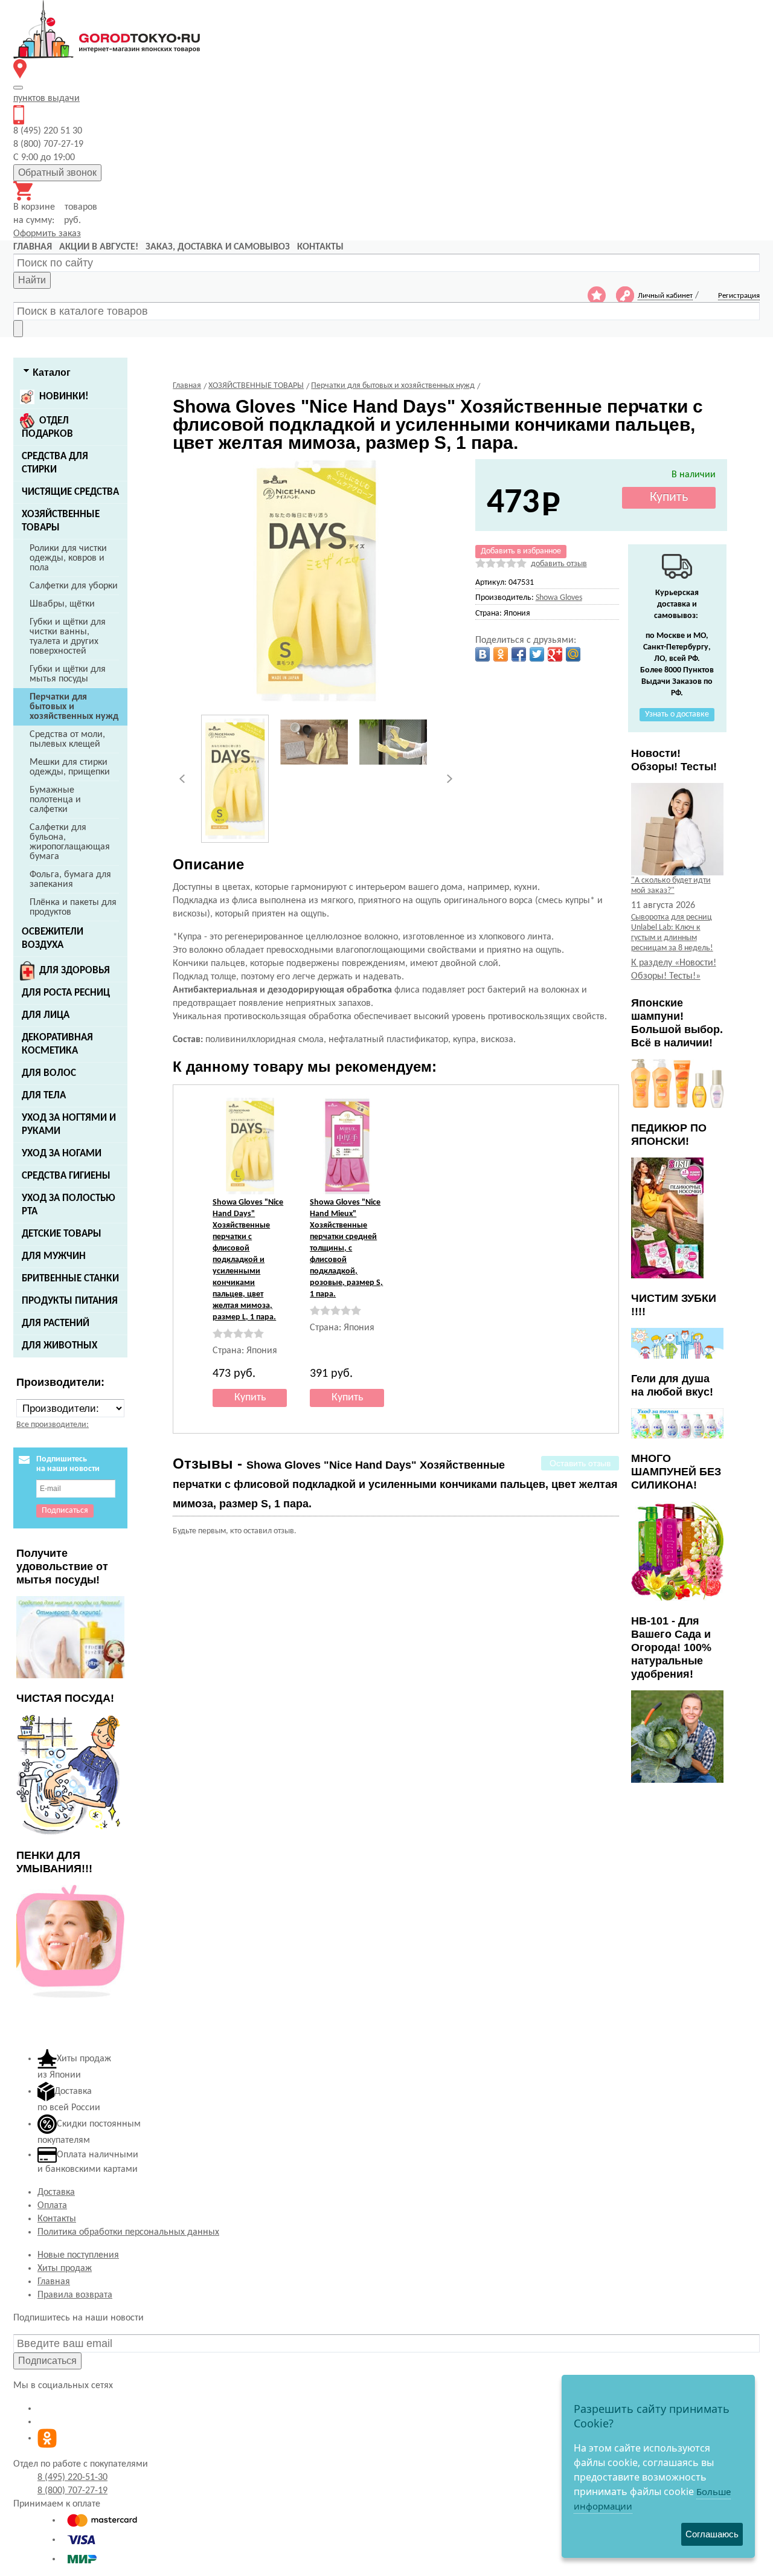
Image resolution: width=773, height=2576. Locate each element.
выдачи (47, 98)
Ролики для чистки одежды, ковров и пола (68, 558)
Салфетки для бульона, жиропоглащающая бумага (70, 842)
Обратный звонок (57, 172)
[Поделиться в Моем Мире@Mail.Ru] (573, 654)
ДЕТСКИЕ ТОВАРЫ (62, 1234)
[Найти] (18, 329)
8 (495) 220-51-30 (72, 2478)
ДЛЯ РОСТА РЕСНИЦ (66, 993)
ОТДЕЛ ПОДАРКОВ (47, 427)
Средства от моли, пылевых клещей (67, 739)
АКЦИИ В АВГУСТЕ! (99, 247)
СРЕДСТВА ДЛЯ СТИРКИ (55, 463)
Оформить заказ (47, 234)
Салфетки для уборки (74, 586)
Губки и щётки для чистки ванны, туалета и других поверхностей (68, 637)
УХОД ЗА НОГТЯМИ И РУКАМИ (69, 1125)
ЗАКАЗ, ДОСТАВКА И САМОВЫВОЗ (218, 247)
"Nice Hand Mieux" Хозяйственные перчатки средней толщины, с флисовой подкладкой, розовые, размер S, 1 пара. (346, 1248)
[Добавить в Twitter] (537, 654)
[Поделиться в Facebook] (519, 654)
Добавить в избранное (521, 551)
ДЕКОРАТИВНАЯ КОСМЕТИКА (57, 1044)
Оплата (52, 2206)
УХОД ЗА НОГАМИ (62, 1154)
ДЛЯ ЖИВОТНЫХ (59, 1346)
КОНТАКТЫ (320, 247)
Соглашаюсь (712, 2534)
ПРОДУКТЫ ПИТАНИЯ (70, 1301)
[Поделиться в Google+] (555, 654)
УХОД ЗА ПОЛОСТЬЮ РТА (69, 1205)
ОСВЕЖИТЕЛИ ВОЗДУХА (53, 939)
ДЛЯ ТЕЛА (44, 1096)
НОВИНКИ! (64, 397)
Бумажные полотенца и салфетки (55, 800)
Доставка (56, 2192)
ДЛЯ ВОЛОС (49, 1073)
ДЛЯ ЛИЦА (46, 1015)
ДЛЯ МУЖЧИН (54, 1256)
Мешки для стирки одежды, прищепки (70, 767)
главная (33, 247)
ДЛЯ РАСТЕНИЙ (56, 1323)
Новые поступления (78, 2255)
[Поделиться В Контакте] (483, 654)
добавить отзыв (559, 564)
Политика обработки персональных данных (128, 2232)
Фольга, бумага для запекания (70, 880)
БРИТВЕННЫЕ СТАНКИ (70, 1279)
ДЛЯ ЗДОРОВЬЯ (75, 971)
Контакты (57, 2219)
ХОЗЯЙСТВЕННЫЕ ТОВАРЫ (61, 521)
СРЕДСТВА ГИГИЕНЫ (66, 1176)
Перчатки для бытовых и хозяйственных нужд (74, 707)
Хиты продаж (65, 2268)
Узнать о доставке (677, 714)
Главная (54, 2282)
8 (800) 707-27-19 (72, 2491)
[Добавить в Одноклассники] (501, 654)
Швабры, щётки (62, 604)
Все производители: (53, 1425)
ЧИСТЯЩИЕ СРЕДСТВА (70, 492)
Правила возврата (75, 2295)
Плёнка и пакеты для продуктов (73, 907)
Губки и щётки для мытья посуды (68, 674)
